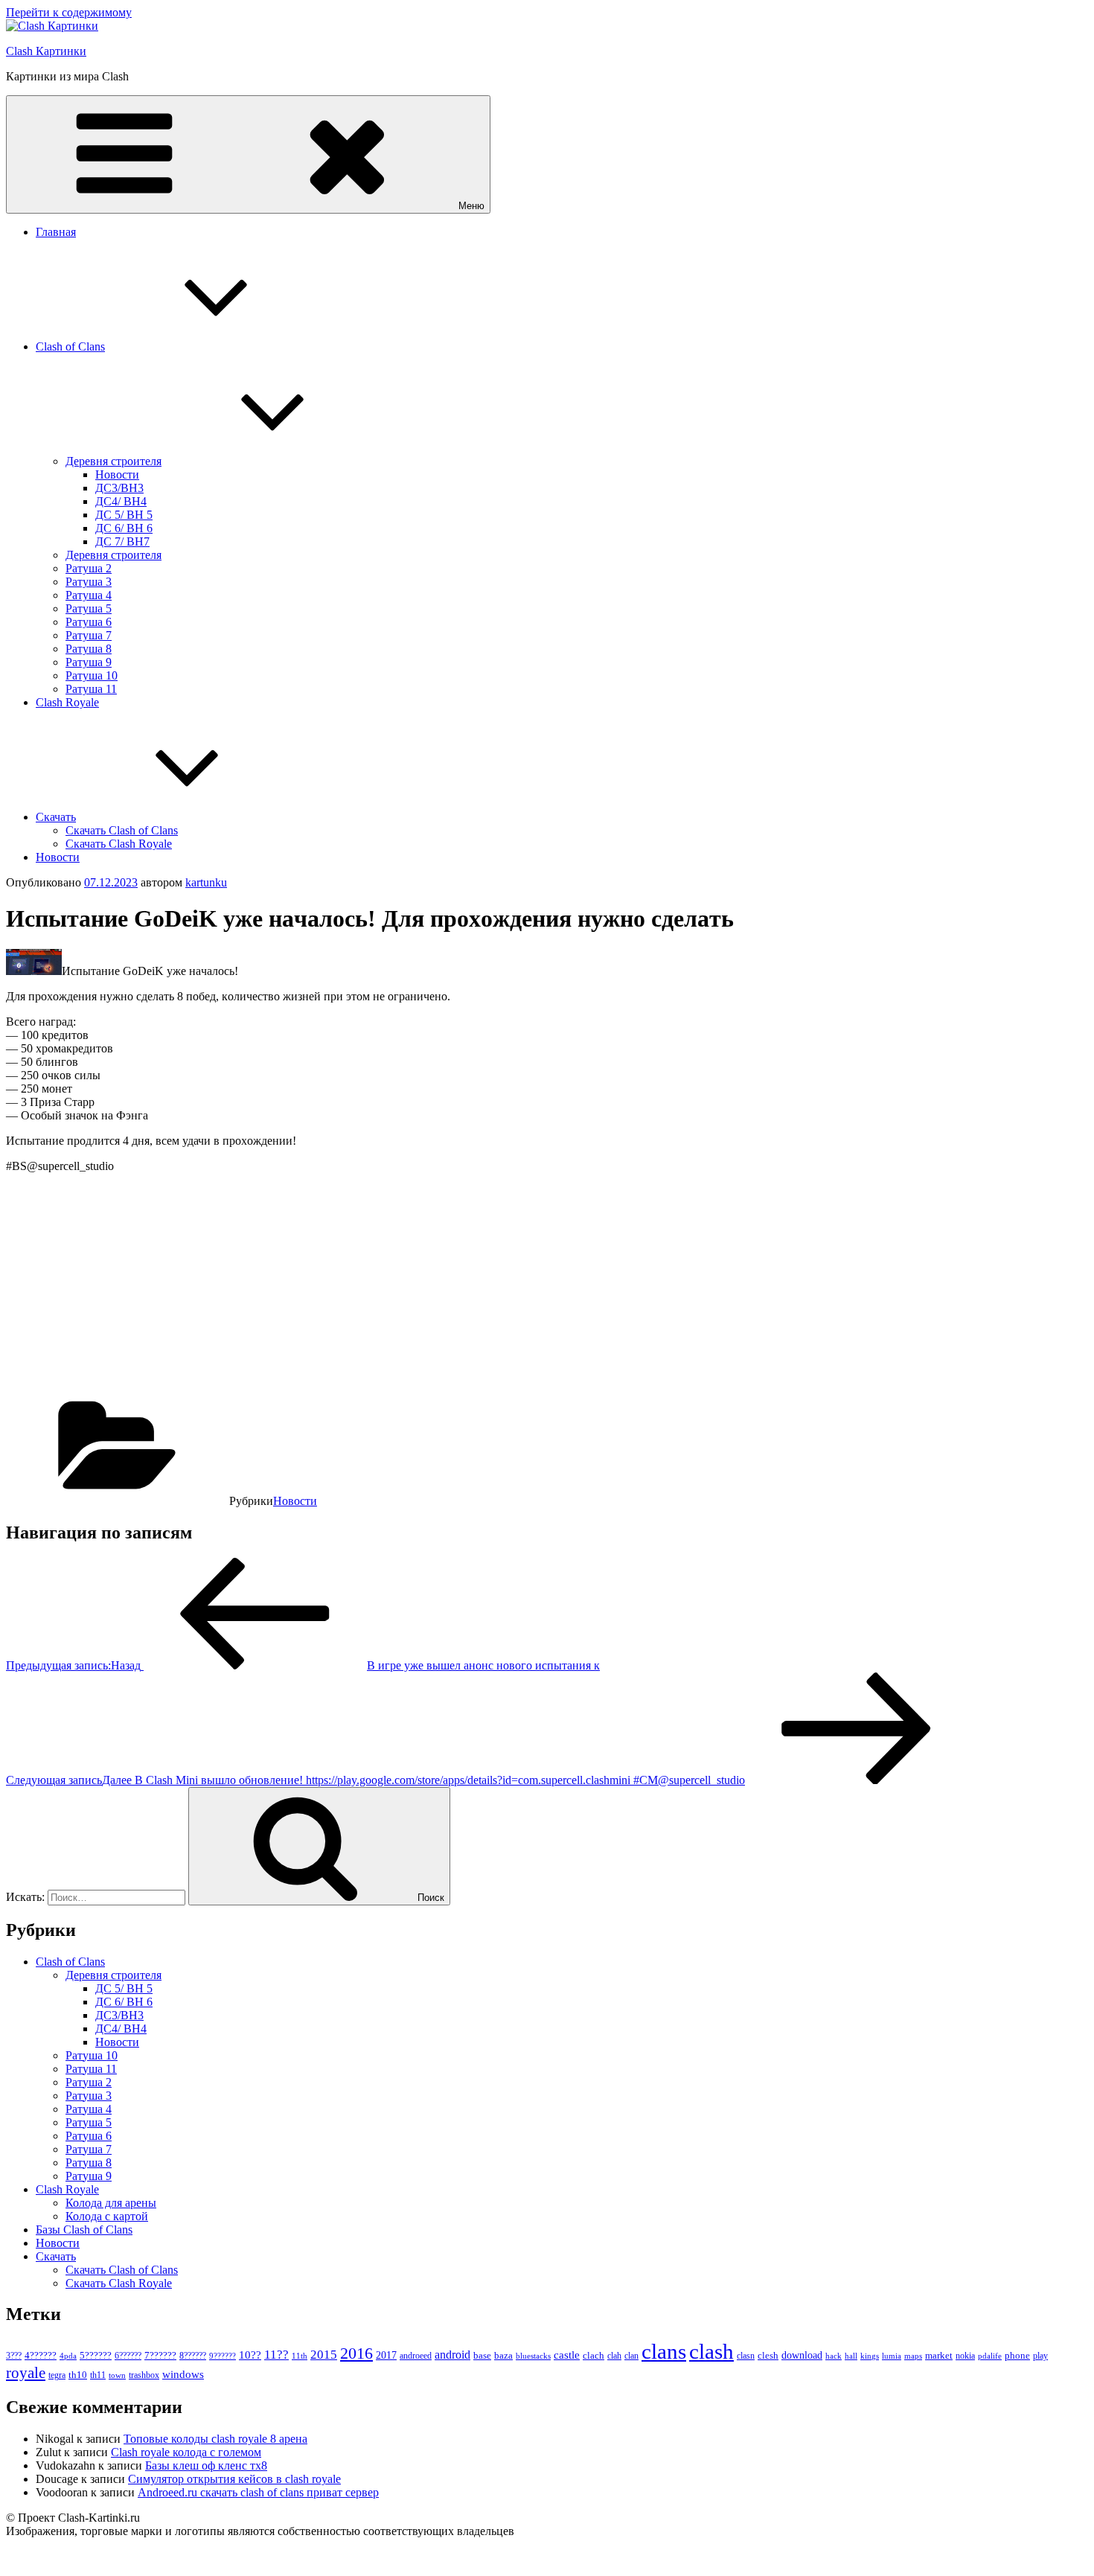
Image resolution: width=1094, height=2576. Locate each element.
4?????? (41, 2356)
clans (664, 2351)
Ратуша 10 (92, 675)
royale (26, 2373)
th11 (98, 2375)
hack (834, 2356)
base (482, 2355)
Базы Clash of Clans (84, 2230)
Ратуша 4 (89, 595)
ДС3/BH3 (119, 488)
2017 (386, 2355)
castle (567, 2355)
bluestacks (533, 2356)
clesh (768, 2356)
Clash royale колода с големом (186, 2452)
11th (300, 2356)
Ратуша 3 (89, 582)
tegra (57, 2375)
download (802, 2355)
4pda (68, 2356)
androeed (416, 2356)
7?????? (160, 2355)
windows (183, 2374)
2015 (324, 2355)
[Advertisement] (452, 1289)
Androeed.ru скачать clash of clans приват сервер (258, 2492)
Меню (471, 206)
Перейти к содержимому (69, 12)
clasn (746, 2356)
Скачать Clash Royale (119, 844)
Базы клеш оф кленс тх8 (206, 2465)
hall (851, 2356)
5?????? (96, 2355)
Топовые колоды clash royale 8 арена (215, 2439)
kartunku (206, 882)
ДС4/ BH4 (121, 501)
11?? (276, 2355)
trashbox (144, 2375)
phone (1017, 2355)
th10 (78, 2375)
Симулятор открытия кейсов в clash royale (234, 2479)
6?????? (128, 2356)
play (1040, 2356)
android (452, 2355)
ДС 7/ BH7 (122, 541)
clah (614, 2356)
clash (711, 2351)
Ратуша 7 (89, 635)
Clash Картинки (46, 51)
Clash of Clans (70, 346)
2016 (356, 2353)
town (117, 2375)
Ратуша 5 (89, 608)
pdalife (990, 2356)
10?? (250, 2355)
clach (594, 2355)
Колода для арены (111, 2203)
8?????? (193, 2356)
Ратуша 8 (89, 649)
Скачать (56, 817)
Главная (56, 232)
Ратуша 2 (89, 568)
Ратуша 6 (89, 622)
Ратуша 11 (91, 689)
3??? (14, 2356)
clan (631, 2356)
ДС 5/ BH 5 (124, 515)
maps (913, 2356)
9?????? (223, 2356)
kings (870, 2356)
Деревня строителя (113, 461)
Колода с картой (107, 2216)
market (939, 2355)
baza (503, 2355)
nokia (965, 2356)
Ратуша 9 (89, 662)
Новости (117, 474)
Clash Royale (67, 702)
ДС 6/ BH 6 (124, 528)
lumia (892, 2356)
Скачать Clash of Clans (122, 830)
